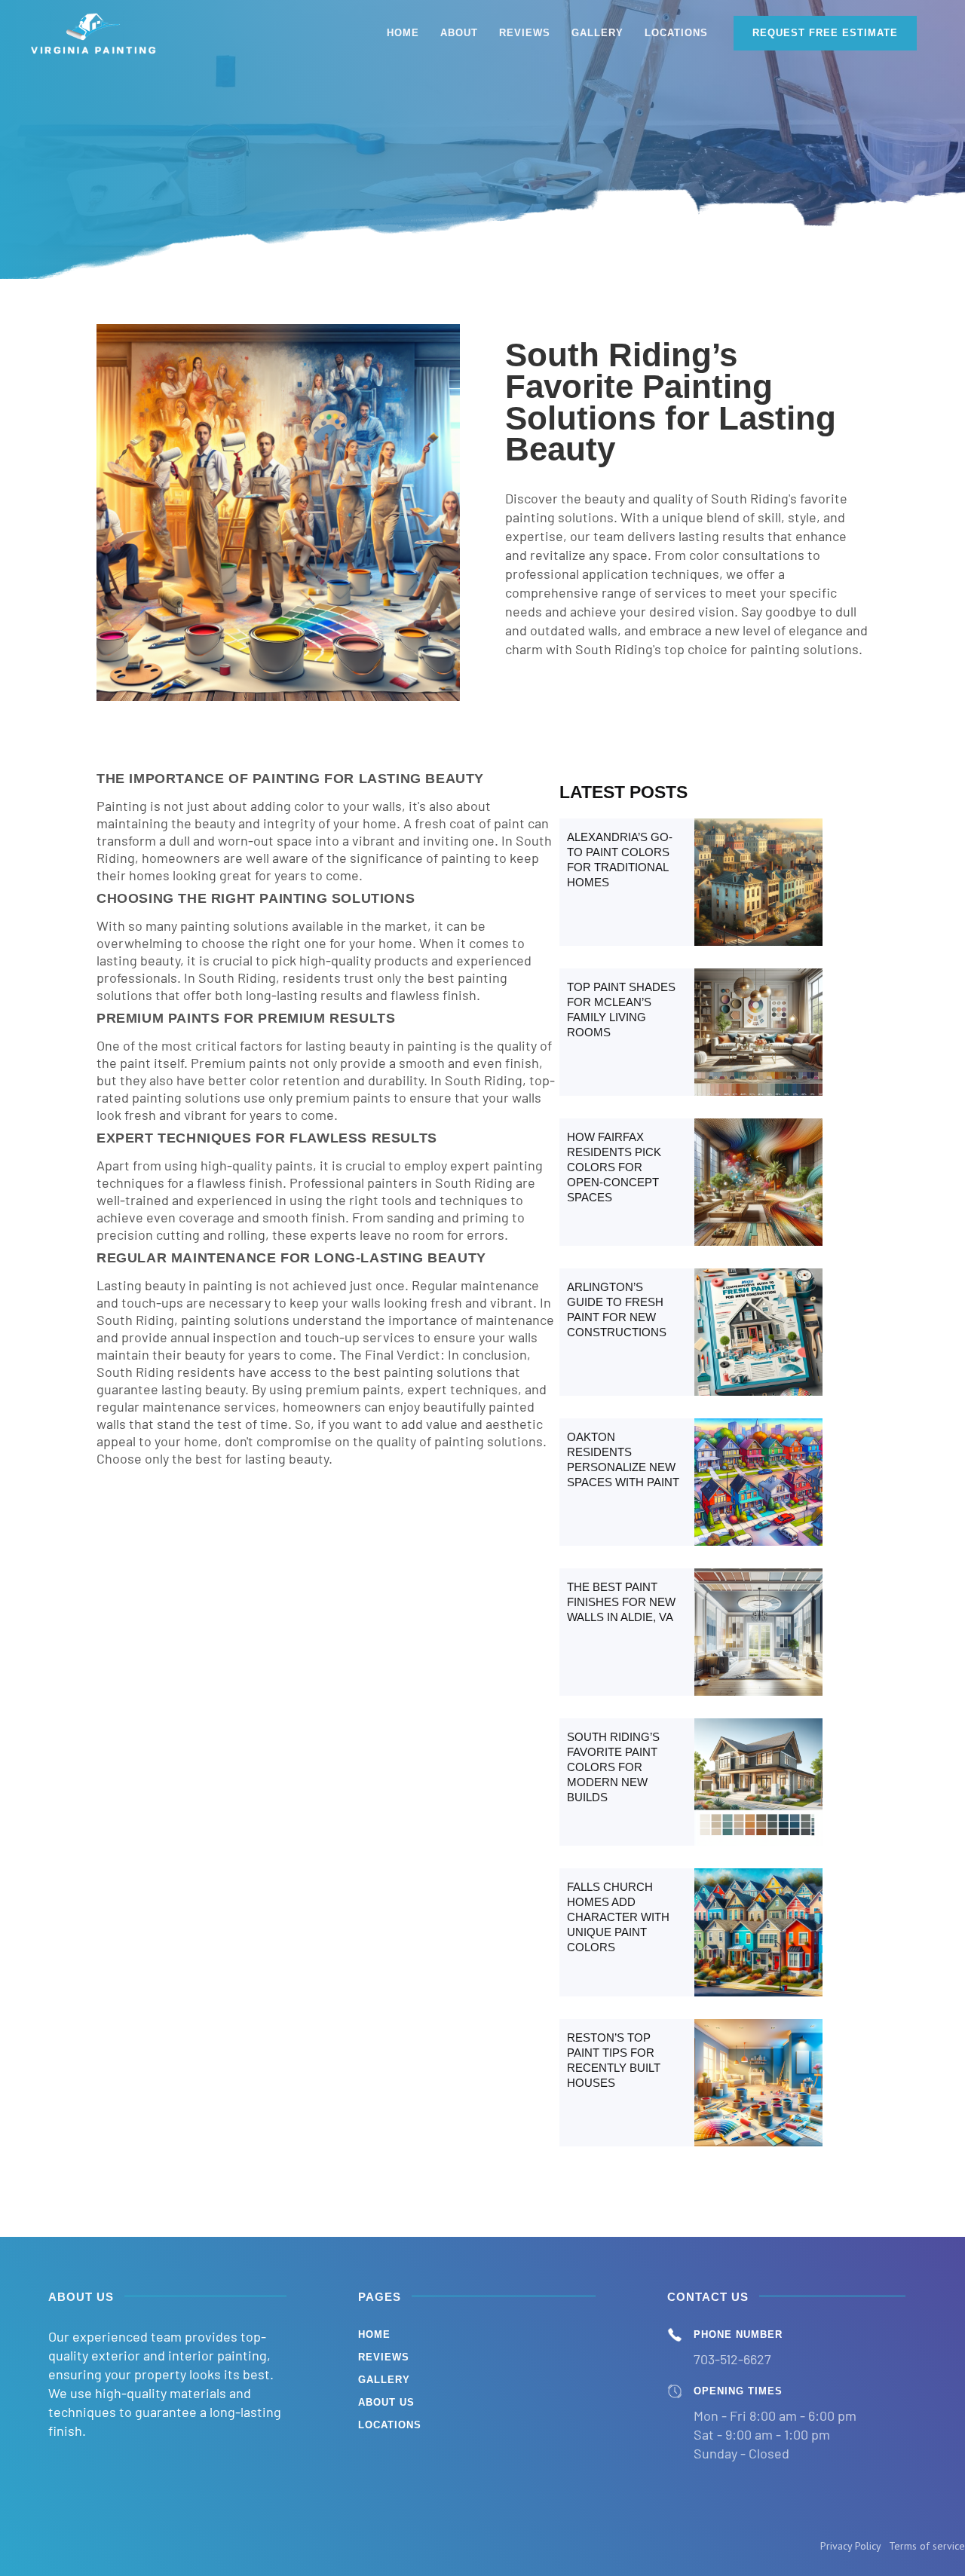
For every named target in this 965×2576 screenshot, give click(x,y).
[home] (94, 33)
